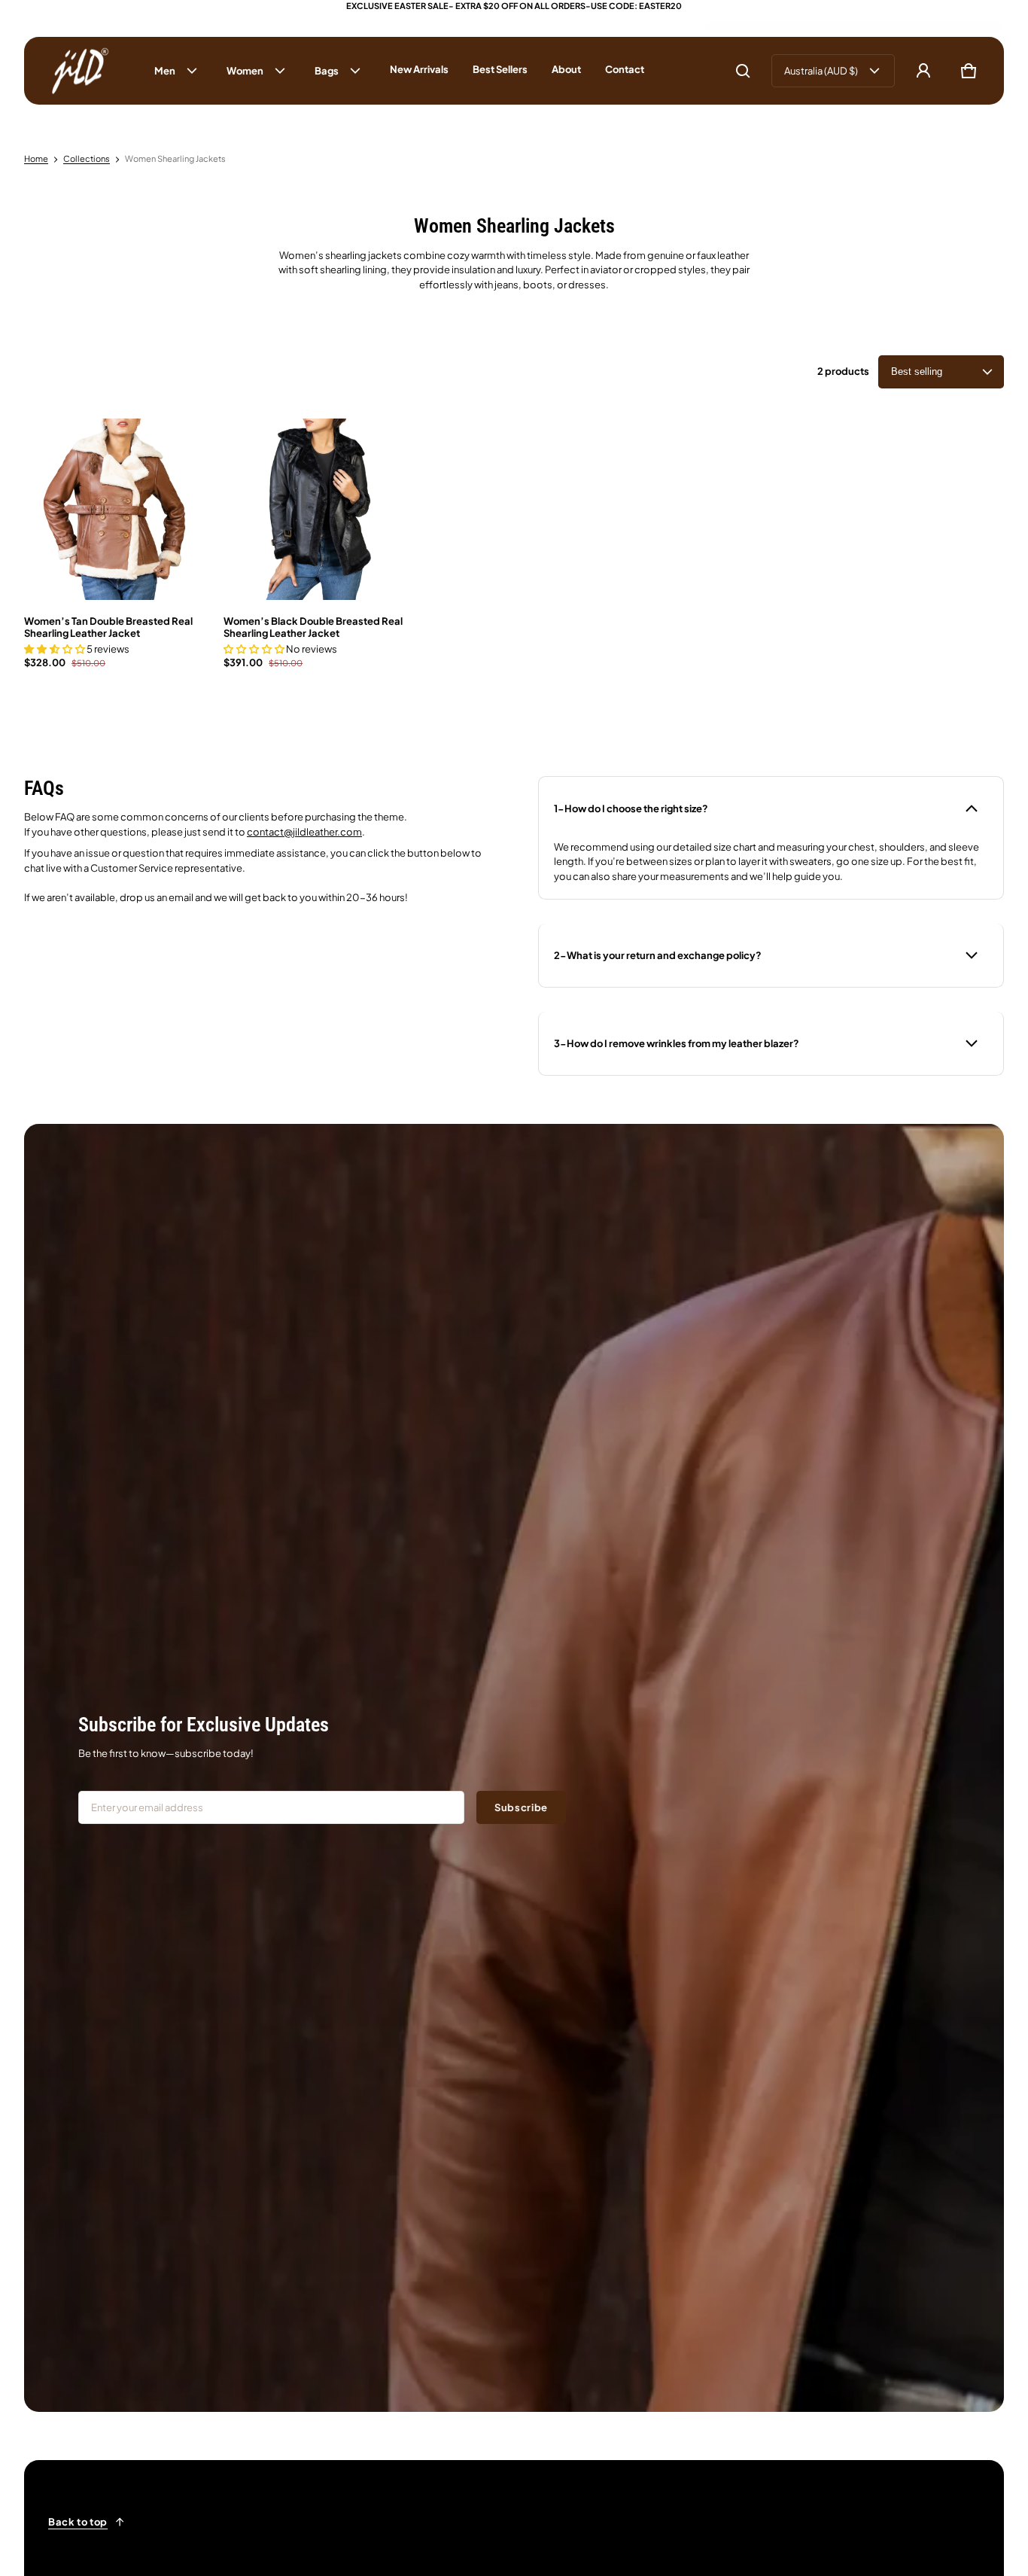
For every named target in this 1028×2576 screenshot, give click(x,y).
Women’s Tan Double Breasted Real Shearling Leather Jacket (108, 627)
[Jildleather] (81, 71)
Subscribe (521, 1807)
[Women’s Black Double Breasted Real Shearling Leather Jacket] (314, 509)
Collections (87, 158)
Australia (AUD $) (821, 71)
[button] (743, 71)
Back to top (78, 2522)
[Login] (923, 71)
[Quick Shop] (177, 571)
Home (36, 158)
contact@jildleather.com (304, 832)
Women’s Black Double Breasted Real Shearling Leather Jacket (313, 627)
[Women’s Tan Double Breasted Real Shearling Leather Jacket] (115, 509)
